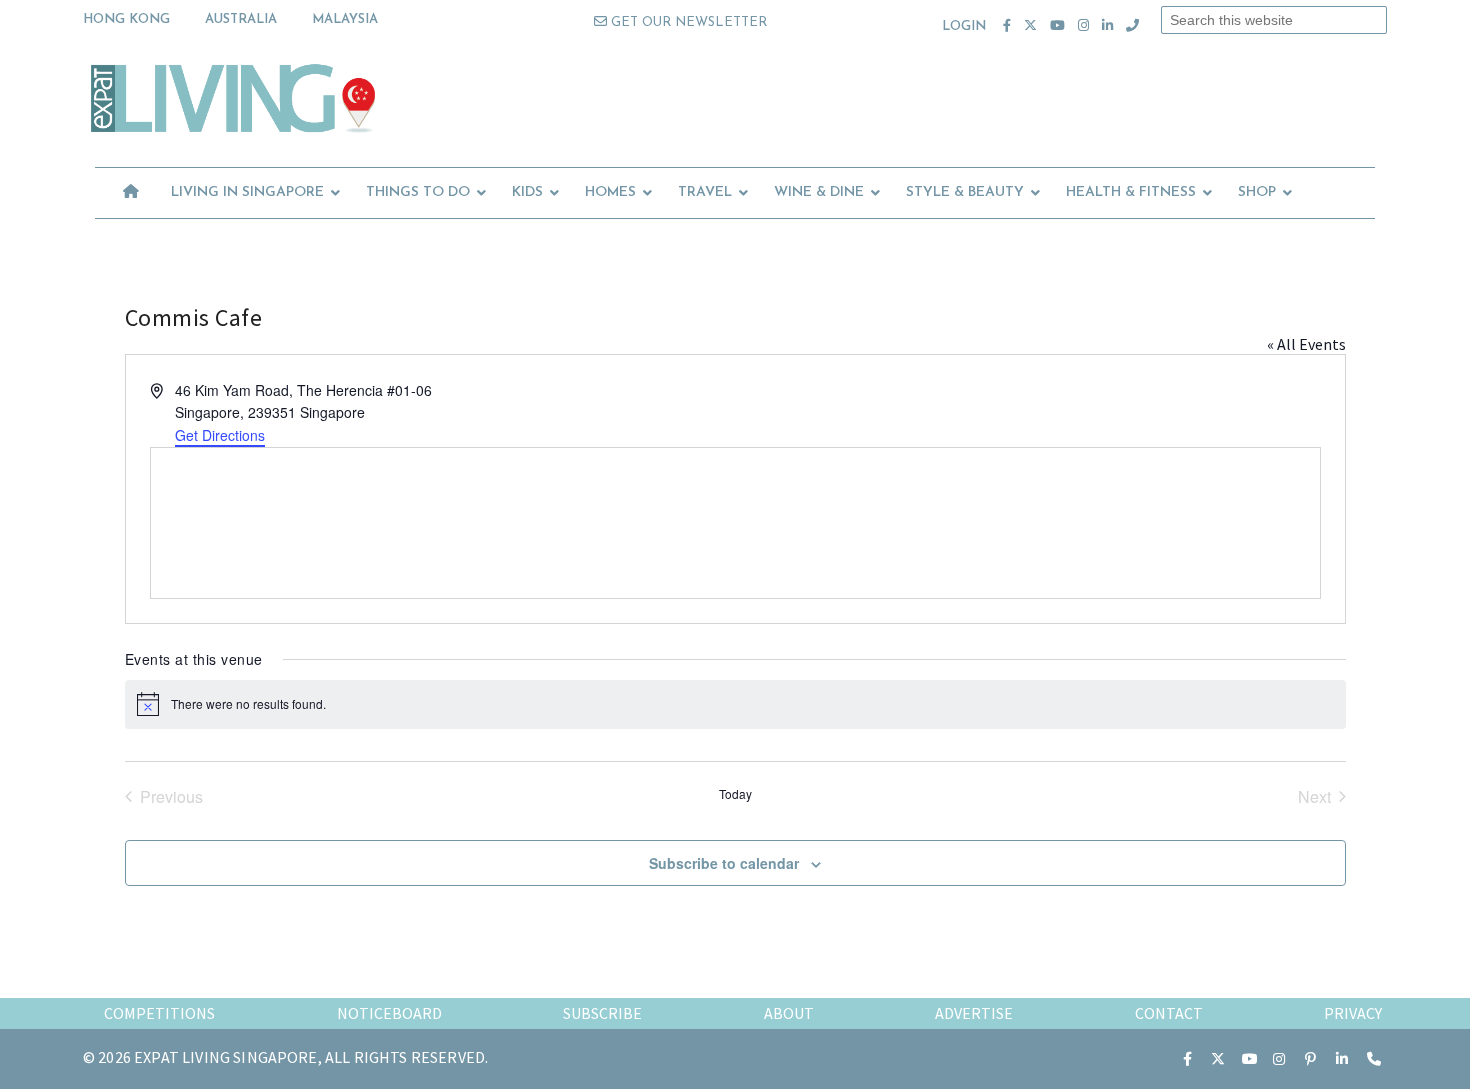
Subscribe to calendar (724, 863)
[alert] (735, 704)
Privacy (1353, 1013)
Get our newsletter (687, 22)
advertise (974, 1013)
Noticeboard (389, 1013)
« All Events (1306, 344)
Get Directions (220, 435)
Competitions (159, 1013)
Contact (1169, 1013)
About (789, 1013)
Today (735, 794)
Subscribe (602, 1013)
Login (964, 26)
